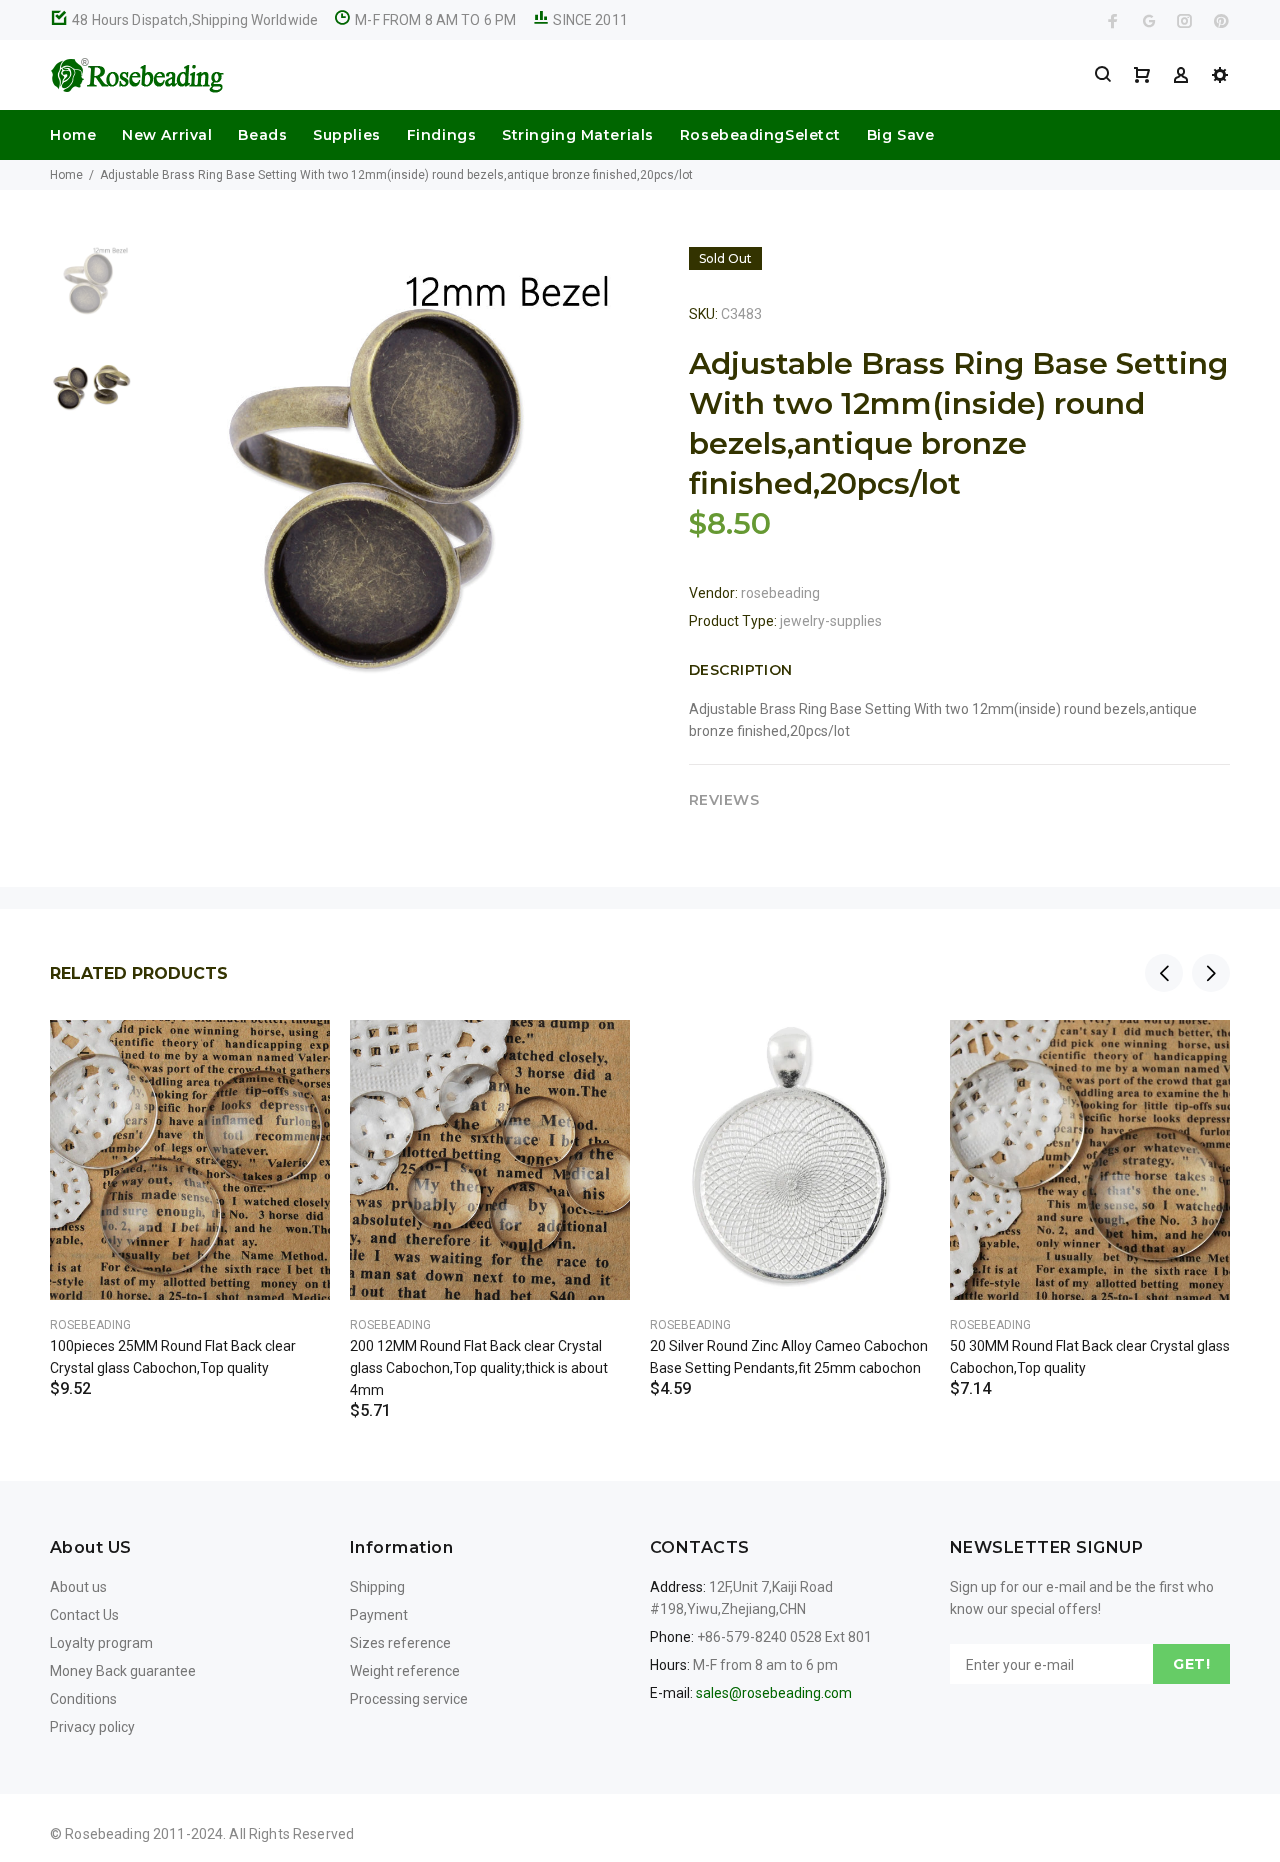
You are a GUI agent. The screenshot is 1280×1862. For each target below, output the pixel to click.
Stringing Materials (578, 135)
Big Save (900, 135)
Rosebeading (90, 1325)
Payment (379, 1615)
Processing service (409, 1699)
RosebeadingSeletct (760, 135)
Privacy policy (92, 1727)
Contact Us (84, 1615)
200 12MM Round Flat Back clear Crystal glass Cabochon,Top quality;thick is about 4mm (479, 1368)
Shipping (377, 1587)
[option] (90, 292)
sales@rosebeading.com (774, 1693)
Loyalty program (101, 1643)
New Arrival (167, 135)
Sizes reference (400, 1643)
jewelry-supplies (831, 621)
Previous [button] (1164, 973)
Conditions (83, 1699)
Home (73, 135)
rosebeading (780, 593)
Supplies (346, 135)
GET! (1191, 1664)
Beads (262, 135)
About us (78, 1587)
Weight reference (405, 1671)
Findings (441, 135)
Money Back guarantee (123, 1671)
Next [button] (1211, 973)
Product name (168, 1782)
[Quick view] (297, 1053)
